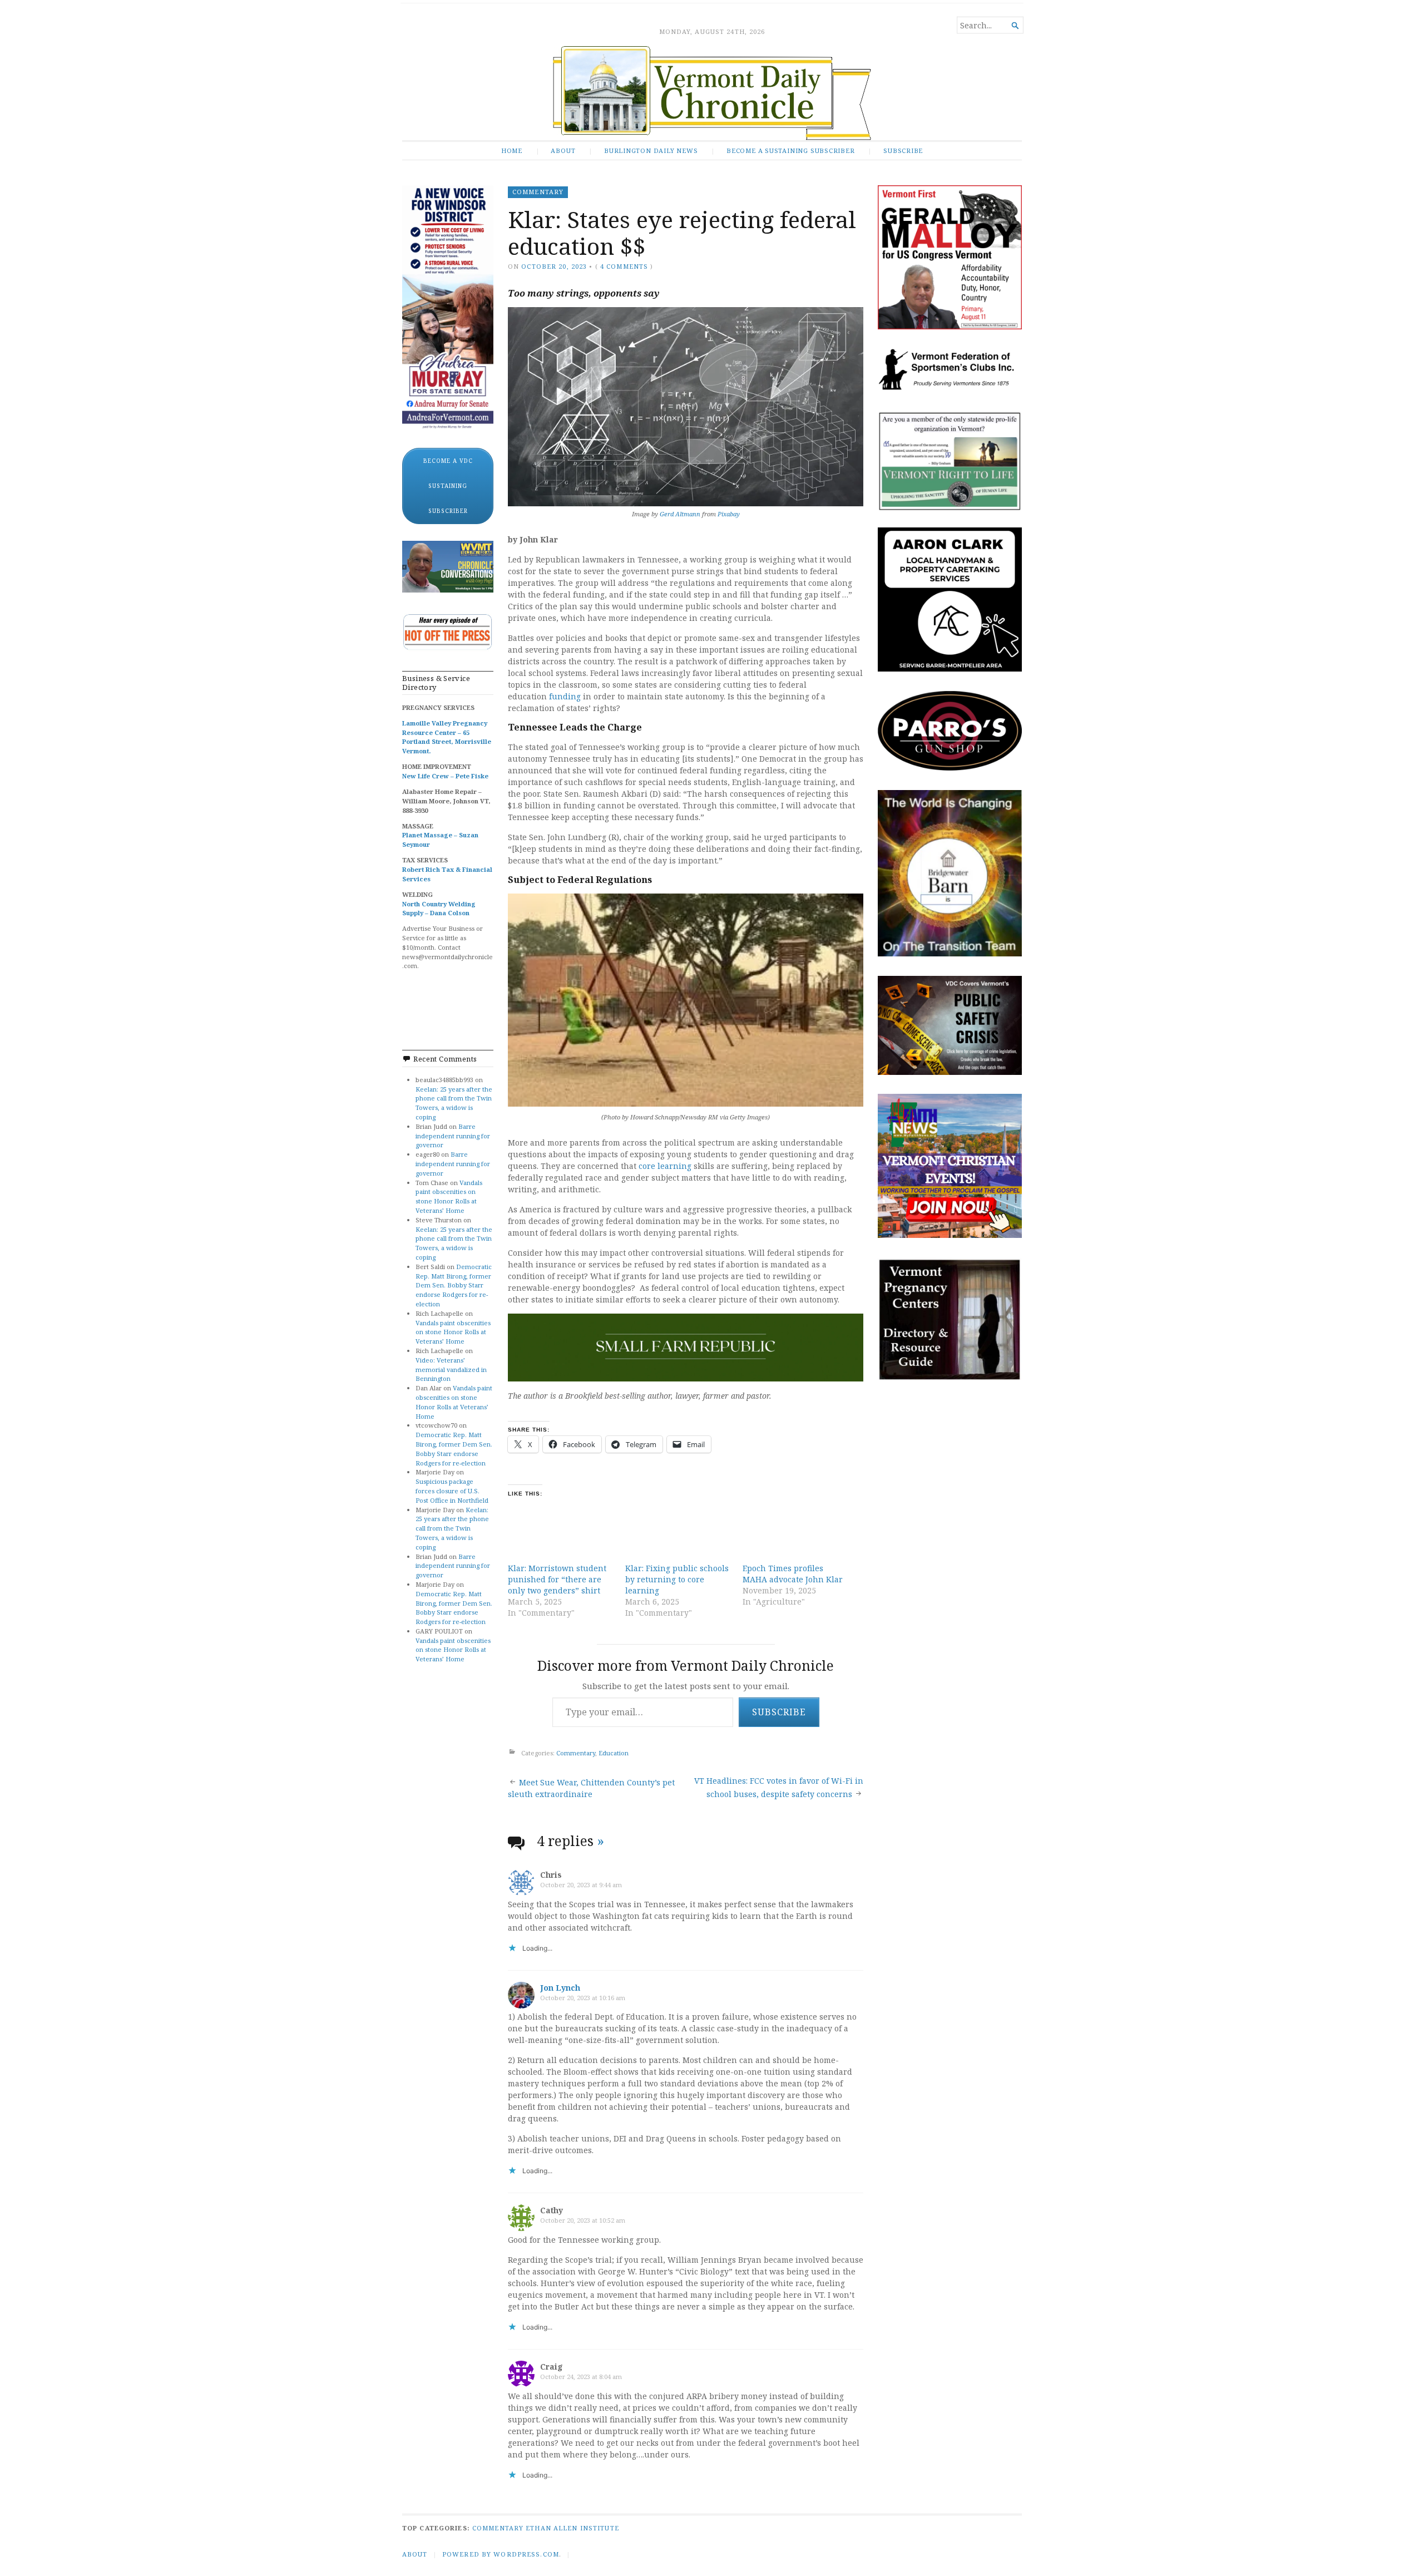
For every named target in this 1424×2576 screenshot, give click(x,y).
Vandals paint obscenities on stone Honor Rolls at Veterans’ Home (449, 1196)
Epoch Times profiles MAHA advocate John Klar (793, 1574)
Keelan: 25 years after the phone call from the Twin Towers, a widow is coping (454, 1103)
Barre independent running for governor (453, 1136)
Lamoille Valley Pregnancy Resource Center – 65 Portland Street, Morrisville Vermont (447, 737)
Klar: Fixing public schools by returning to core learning (677, 1579)
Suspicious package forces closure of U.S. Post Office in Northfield (452, 1491)
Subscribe (903, 150)
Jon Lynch (560, 1988)
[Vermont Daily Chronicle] (712, 93)
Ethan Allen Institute (572, 2528)
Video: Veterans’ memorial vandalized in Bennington (451, 1370)
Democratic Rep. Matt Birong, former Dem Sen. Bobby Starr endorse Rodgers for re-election (454, 1285)
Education (614, 1753)
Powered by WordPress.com (501, 2554)
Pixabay (729, 514)
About (563, 150)
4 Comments (624, 266)
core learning (665, 1166)
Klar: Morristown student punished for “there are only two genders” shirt (557, 1579)
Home (512, 150)
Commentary (538, 192)
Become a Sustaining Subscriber (791, 150)
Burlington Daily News (651, 150)
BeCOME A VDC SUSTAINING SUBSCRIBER (448, 486)
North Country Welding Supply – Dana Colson (439, 909)
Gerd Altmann (680, 514)
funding (565, 696)
